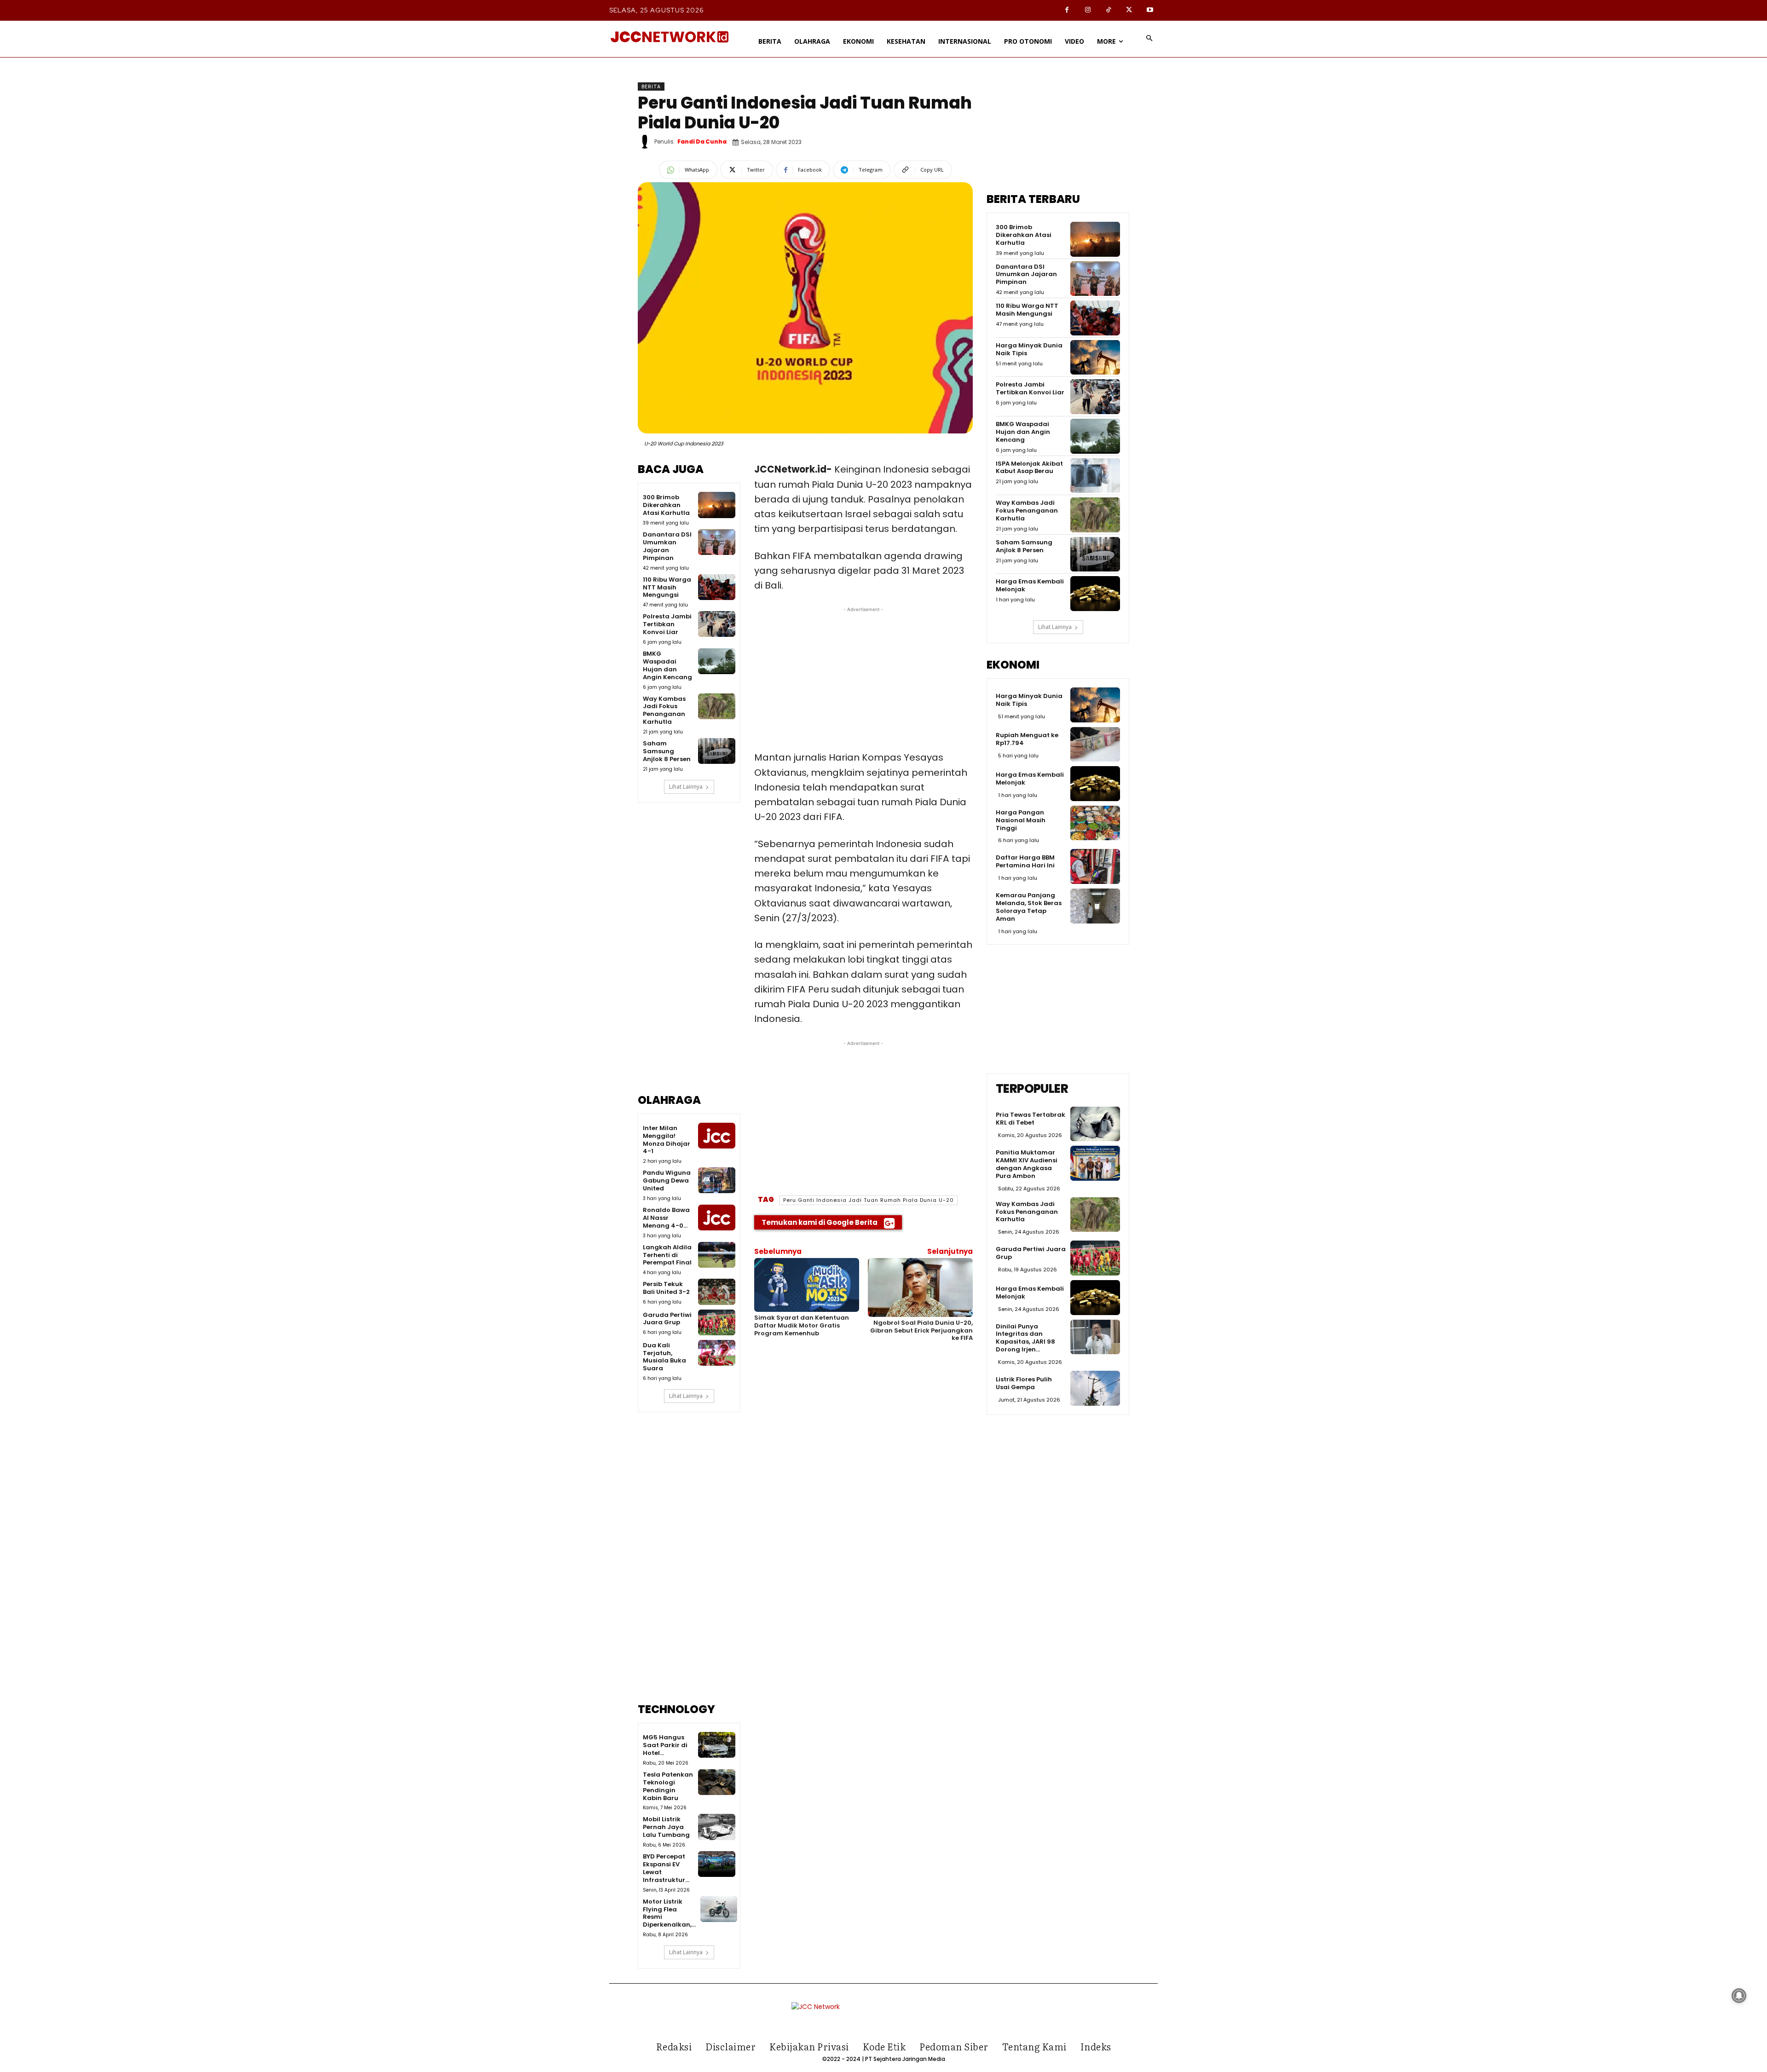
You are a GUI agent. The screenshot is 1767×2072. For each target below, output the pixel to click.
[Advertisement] (689, 955)
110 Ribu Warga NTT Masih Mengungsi (667, 587)
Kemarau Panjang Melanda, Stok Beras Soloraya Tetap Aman (1029, 907)
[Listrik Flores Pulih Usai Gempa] (1095, 1388)
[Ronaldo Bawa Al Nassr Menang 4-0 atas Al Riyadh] (716, 1218)
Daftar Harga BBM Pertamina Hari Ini (1025, 861)
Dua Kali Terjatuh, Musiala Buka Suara (664, 1357)
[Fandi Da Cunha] (646, 142)
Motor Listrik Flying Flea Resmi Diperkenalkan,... (669, 1913)
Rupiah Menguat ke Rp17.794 (1027, 739)
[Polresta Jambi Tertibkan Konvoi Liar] (716, 624)
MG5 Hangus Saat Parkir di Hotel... (665, 1745)
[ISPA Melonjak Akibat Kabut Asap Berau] (1095, 476)
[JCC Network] (670, 37)
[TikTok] (1108, 10)
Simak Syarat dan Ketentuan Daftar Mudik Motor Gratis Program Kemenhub (802, 1325)
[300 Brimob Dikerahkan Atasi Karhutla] (716, 505)
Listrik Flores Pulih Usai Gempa (1024, 1383)
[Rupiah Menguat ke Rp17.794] (1095, 745)
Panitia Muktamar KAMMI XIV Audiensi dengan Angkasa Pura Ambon (1027, 1164)
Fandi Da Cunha (702, 141)
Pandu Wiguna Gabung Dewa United (667, 1180)
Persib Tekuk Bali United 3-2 (666, 1288)
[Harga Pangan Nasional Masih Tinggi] (1095, 823)
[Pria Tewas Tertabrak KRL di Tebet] (1095, 1124)
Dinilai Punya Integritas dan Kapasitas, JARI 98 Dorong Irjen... (1025, 1338)
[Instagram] (1088, 10)
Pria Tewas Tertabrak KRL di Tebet (1031, 1119)
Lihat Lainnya (686, 787)
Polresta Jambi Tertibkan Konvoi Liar (667, 624)
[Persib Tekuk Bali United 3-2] (716, 1292)
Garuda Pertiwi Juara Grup (667, 1319)
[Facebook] (1067, 10)
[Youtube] (1150, 10)
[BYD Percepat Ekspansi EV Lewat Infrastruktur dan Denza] (716, 1864)
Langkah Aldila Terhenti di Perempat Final (667, 1255)
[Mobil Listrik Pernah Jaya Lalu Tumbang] (716, 1827)
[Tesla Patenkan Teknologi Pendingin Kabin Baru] (716, 1782)
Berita (651, 87)
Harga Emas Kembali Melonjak (1030, 585)
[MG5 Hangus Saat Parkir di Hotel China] (716, 1745)
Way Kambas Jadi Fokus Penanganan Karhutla (664, 710)
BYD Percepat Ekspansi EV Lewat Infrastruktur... (666, 1868)
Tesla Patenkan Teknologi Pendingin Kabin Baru (668, 1786)
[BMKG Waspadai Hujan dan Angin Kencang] (716, 661)
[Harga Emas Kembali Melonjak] (1095, 594)
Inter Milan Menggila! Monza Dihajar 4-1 (667, 1140)
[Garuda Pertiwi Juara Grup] (716, 1322)
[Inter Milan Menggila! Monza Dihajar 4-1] (716, 1136)
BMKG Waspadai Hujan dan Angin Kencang (667, 665)
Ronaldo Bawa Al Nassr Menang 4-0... (666, 1218)
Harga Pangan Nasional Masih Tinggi (1021, 820)
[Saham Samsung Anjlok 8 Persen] (716, 751)
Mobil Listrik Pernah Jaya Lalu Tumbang (666, 1827)
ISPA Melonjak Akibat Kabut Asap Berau (1029, 467)
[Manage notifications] (1739, 1996)
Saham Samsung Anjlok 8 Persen (667, 751)
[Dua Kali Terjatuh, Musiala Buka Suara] (716, 1353)
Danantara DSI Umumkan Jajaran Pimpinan (667, 546)
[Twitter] (1129, 10)
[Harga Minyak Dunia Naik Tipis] (1095, 358)
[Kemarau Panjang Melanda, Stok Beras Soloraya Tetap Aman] (1095, 906)
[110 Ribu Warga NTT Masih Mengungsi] (716, 587)
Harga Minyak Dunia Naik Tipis (1029, 349)
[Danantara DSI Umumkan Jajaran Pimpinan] (716, 542)
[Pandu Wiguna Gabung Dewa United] (716, 1180)
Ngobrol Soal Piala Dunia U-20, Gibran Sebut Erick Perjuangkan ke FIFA (921, 1330)
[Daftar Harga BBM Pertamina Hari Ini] (1095, 866)
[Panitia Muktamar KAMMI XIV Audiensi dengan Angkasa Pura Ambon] (1095, 1163)
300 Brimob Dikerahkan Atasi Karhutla (666, 505)
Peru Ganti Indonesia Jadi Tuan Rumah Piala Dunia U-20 (869, 1200)
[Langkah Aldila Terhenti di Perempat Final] (716, 1255)
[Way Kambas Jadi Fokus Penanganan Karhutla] (716, 706)
